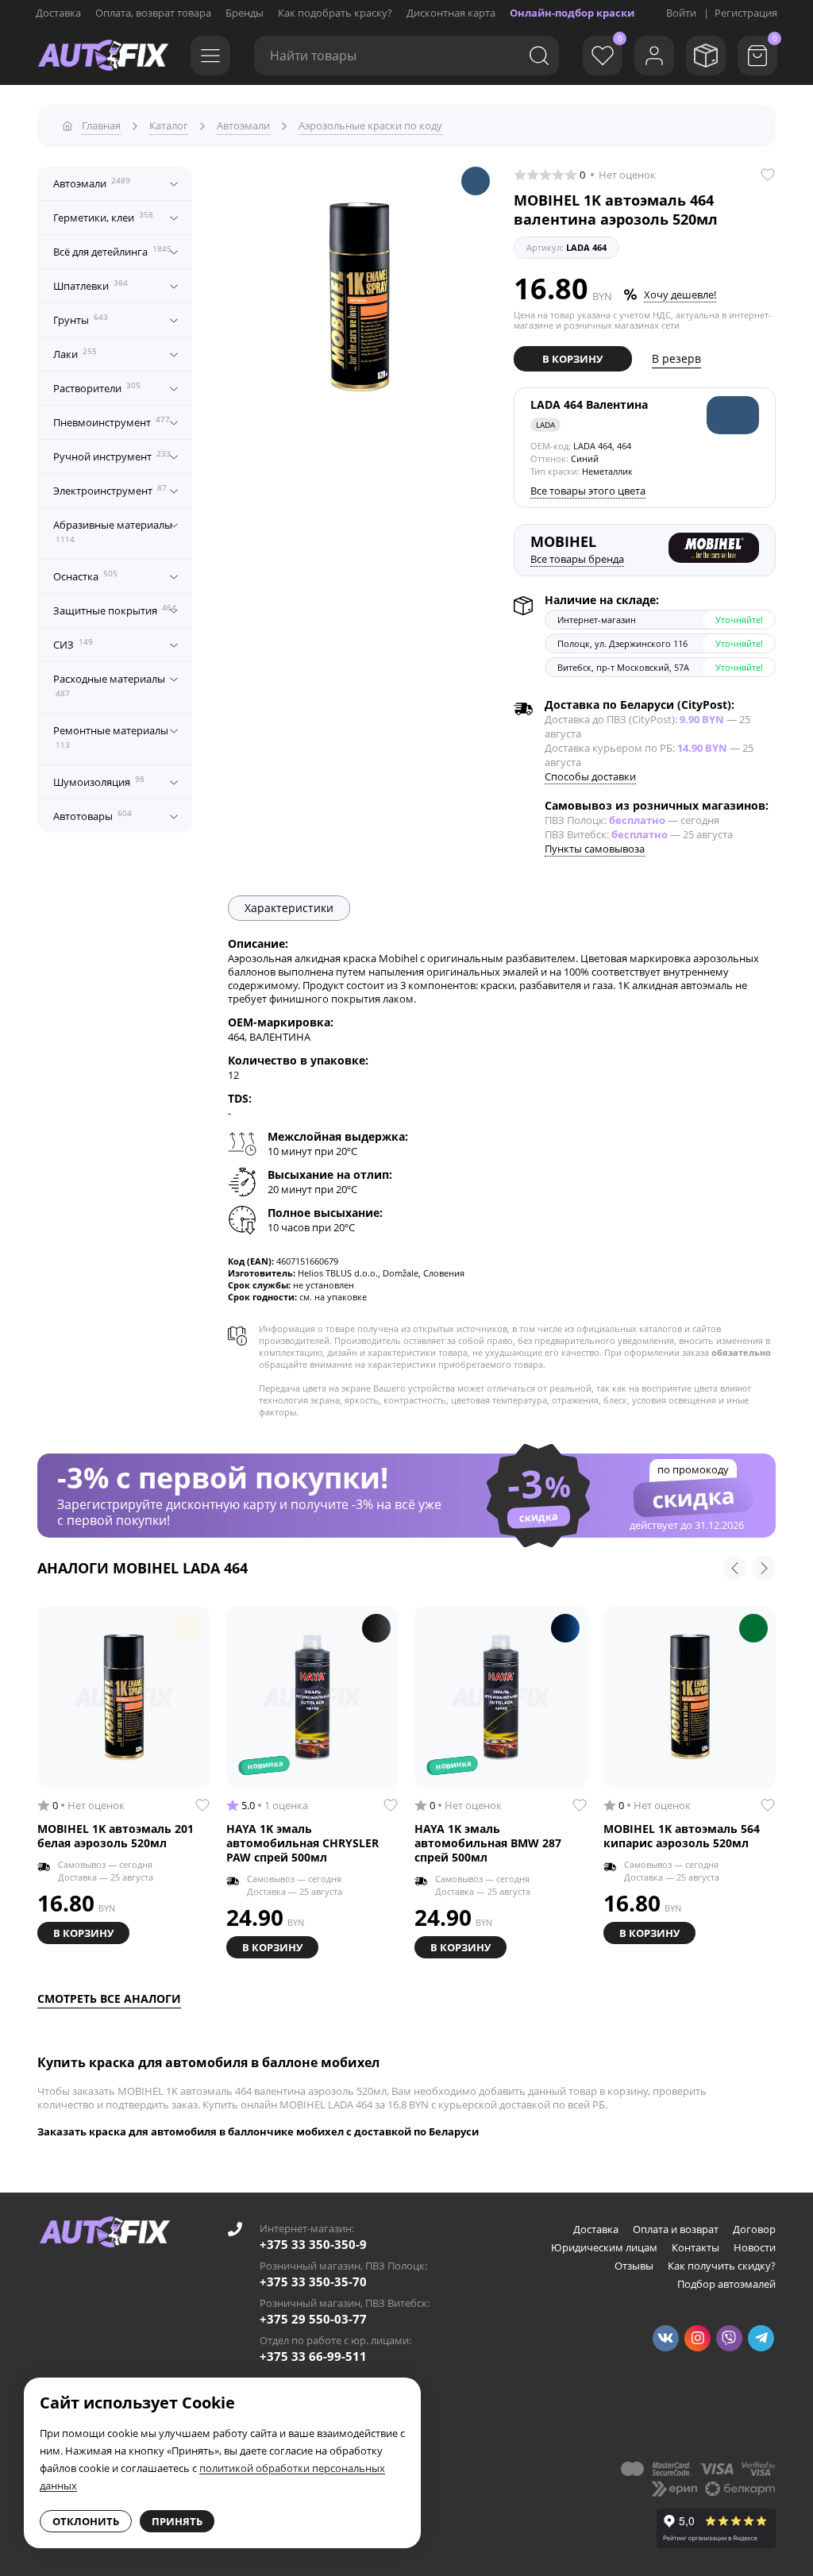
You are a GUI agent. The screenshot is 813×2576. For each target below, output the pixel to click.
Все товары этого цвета (588, 491)
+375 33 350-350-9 (313, 2244)
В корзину (572, 359)
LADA (545, 425)
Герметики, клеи (103, 217)
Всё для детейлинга (112, 251)
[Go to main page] (103, 56)
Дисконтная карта (451, 13)
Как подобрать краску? (335, 13)
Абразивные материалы (113, 531)
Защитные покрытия (115, 610)
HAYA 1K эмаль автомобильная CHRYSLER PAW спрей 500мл (302, 1843)
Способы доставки (590, 776)
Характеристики (289, 908)
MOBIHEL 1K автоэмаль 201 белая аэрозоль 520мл (116, 1836)
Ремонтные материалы (111, 737)
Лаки (75, 353)
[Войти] (654, 56)
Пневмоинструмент (112, 422)
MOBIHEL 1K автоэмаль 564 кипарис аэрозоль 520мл (682, 1836)
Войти (681, 13)
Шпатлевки (91, 285)
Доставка (58, 13)
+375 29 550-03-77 (313, 2319)
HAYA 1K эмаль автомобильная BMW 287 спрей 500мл (488, 1843)
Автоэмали (92, 183)
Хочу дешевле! (680, 295)
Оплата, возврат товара (153, 13)
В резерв (676, 358)
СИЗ (73, 644)
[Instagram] (697, 2338)
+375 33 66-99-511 (313, 2356)
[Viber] (729, 2338)
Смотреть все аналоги (109, 1998)
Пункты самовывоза (595, 849)
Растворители (97, 387)
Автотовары (92, 815)
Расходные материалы (109, 685)
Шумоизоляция (99, 781)
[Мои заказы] (706, 56)
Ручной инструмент (112, 456)
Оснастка (85, 576)
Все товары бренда (577, 559)
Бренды (245, 13)
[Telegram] (761, 2338)
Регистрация (746, 13)
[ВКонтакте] (666, 2338)
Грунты (81, 319)
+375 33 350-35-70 (313, 2281)
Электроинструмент (110, 490)
